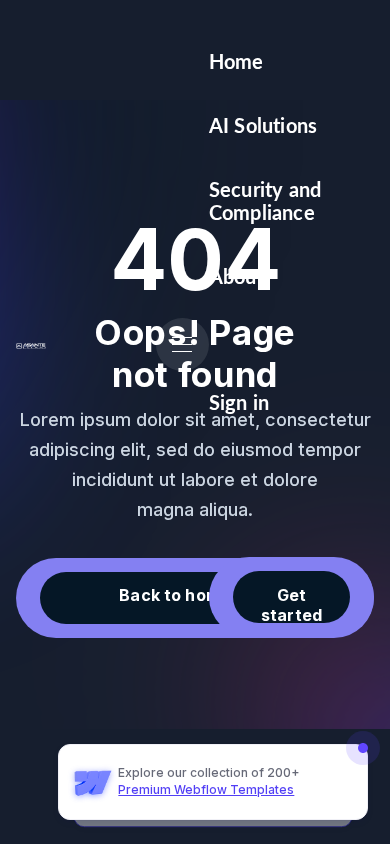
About (236, 278)
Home (236, 63)
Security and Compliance (265, 202)
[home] (31, 345)
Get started (291, 604)
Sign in (239, 404)
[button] (182, 344)
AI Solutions (263, 127)
